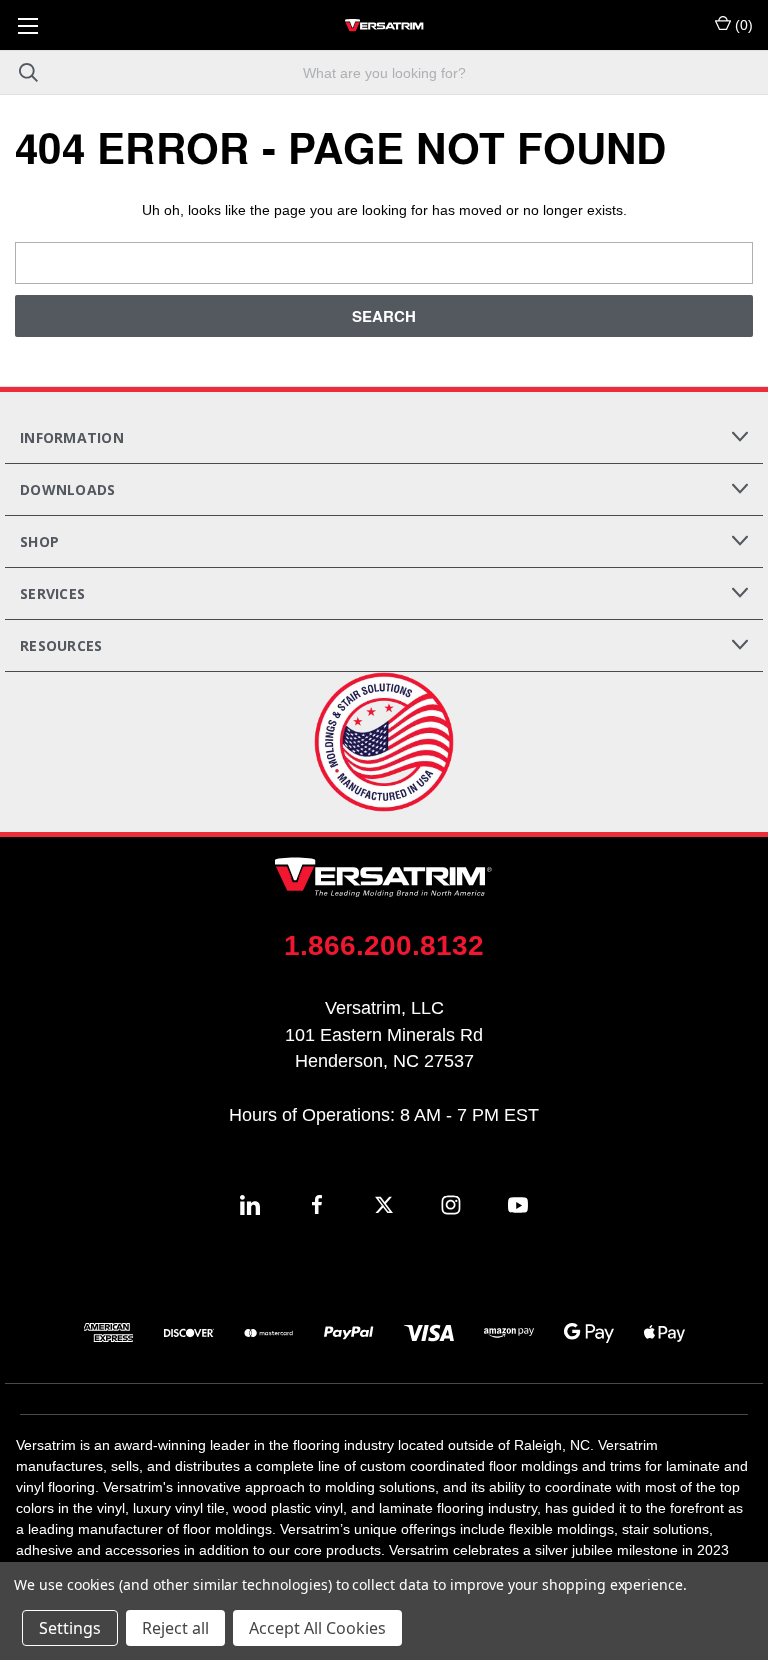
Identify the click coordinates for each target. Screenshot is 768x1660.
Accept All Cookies (317, 1628)
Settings (70, 1628)
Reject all (175, 1628)
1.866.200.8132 (384, 945)
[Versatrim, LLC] (384, 25)
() (742, 25)
